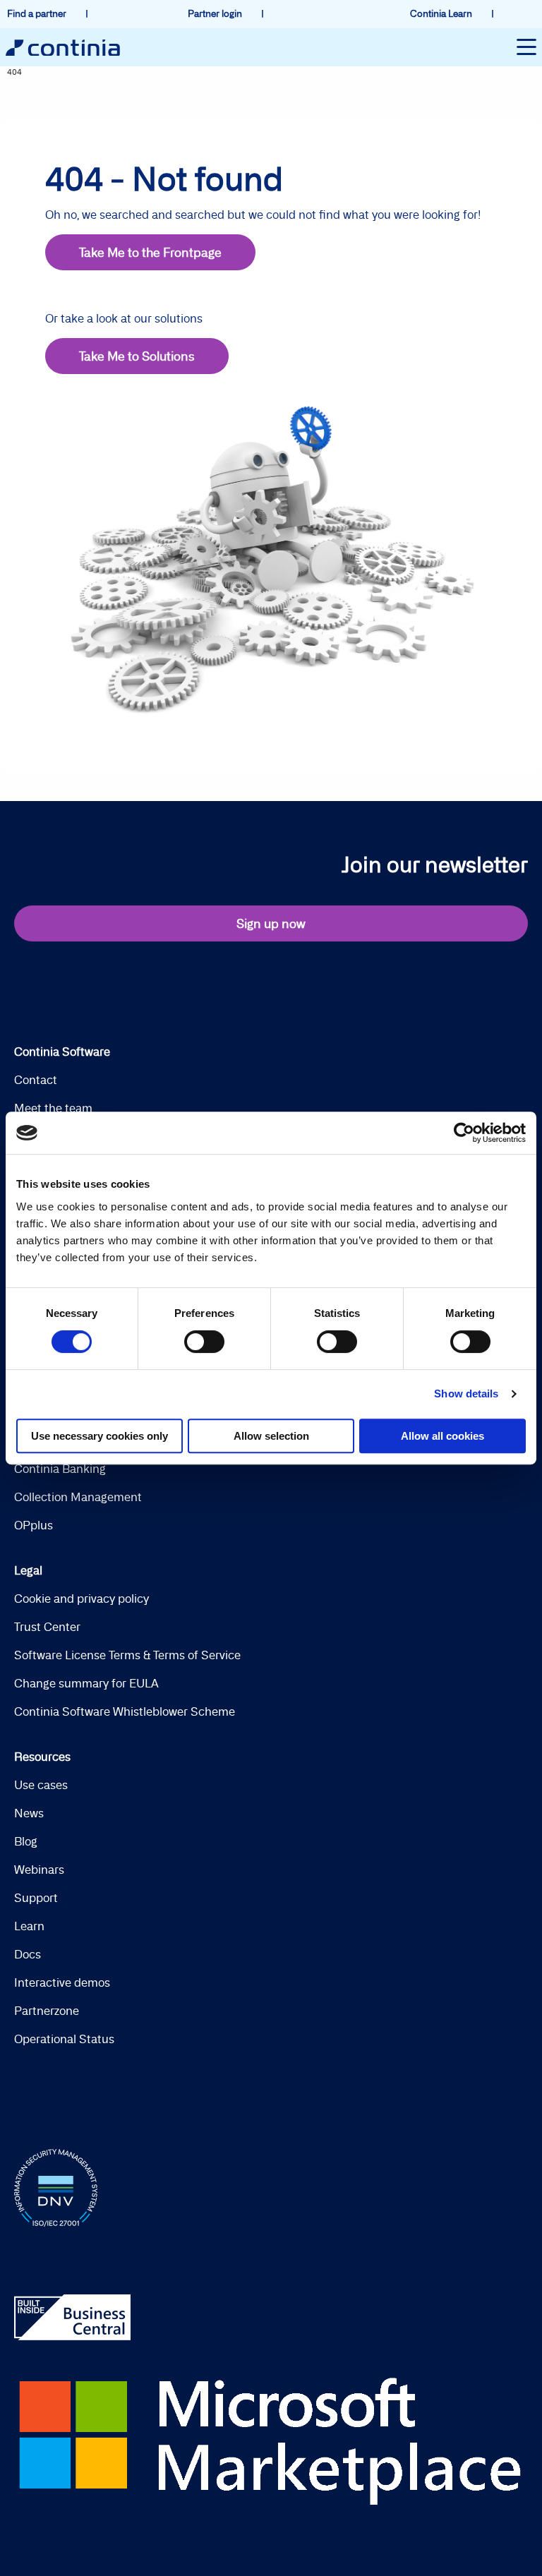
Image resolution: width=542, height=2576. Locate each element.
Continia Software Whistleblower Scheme (125, 1711)
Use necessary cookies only (100, 1436)
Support (36, 1898)
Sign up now (271, 923)
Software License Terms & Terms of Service (127, 1655)
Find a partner (38, 13)
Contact (36, 1080)
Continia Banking (60, 1469)
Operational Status (64, 2039)
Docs (28, 1954)
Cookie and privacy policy (82, 1599)
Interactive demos (62, 1982)
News (29, 1813)
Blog (26, 1841)
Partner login (216, 13)
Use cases (41, 1785)
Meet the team (53, 1108)
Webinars (39, 1870)
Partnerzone (47, 2011)
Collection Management (78, 1497)
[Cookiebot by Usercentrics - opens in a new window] (464, 1133)
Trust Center (47, 1627)
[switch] (204, 1342)
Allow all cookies (442, 1436)
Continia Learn (442, 13)
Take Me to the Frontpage (150, 252)
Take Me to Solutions (137, 356)
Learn (29, 1926)
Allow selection (271, 1436)
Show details (466, 1394)
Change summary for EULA (86, 1683)
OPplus (34, 1525)
